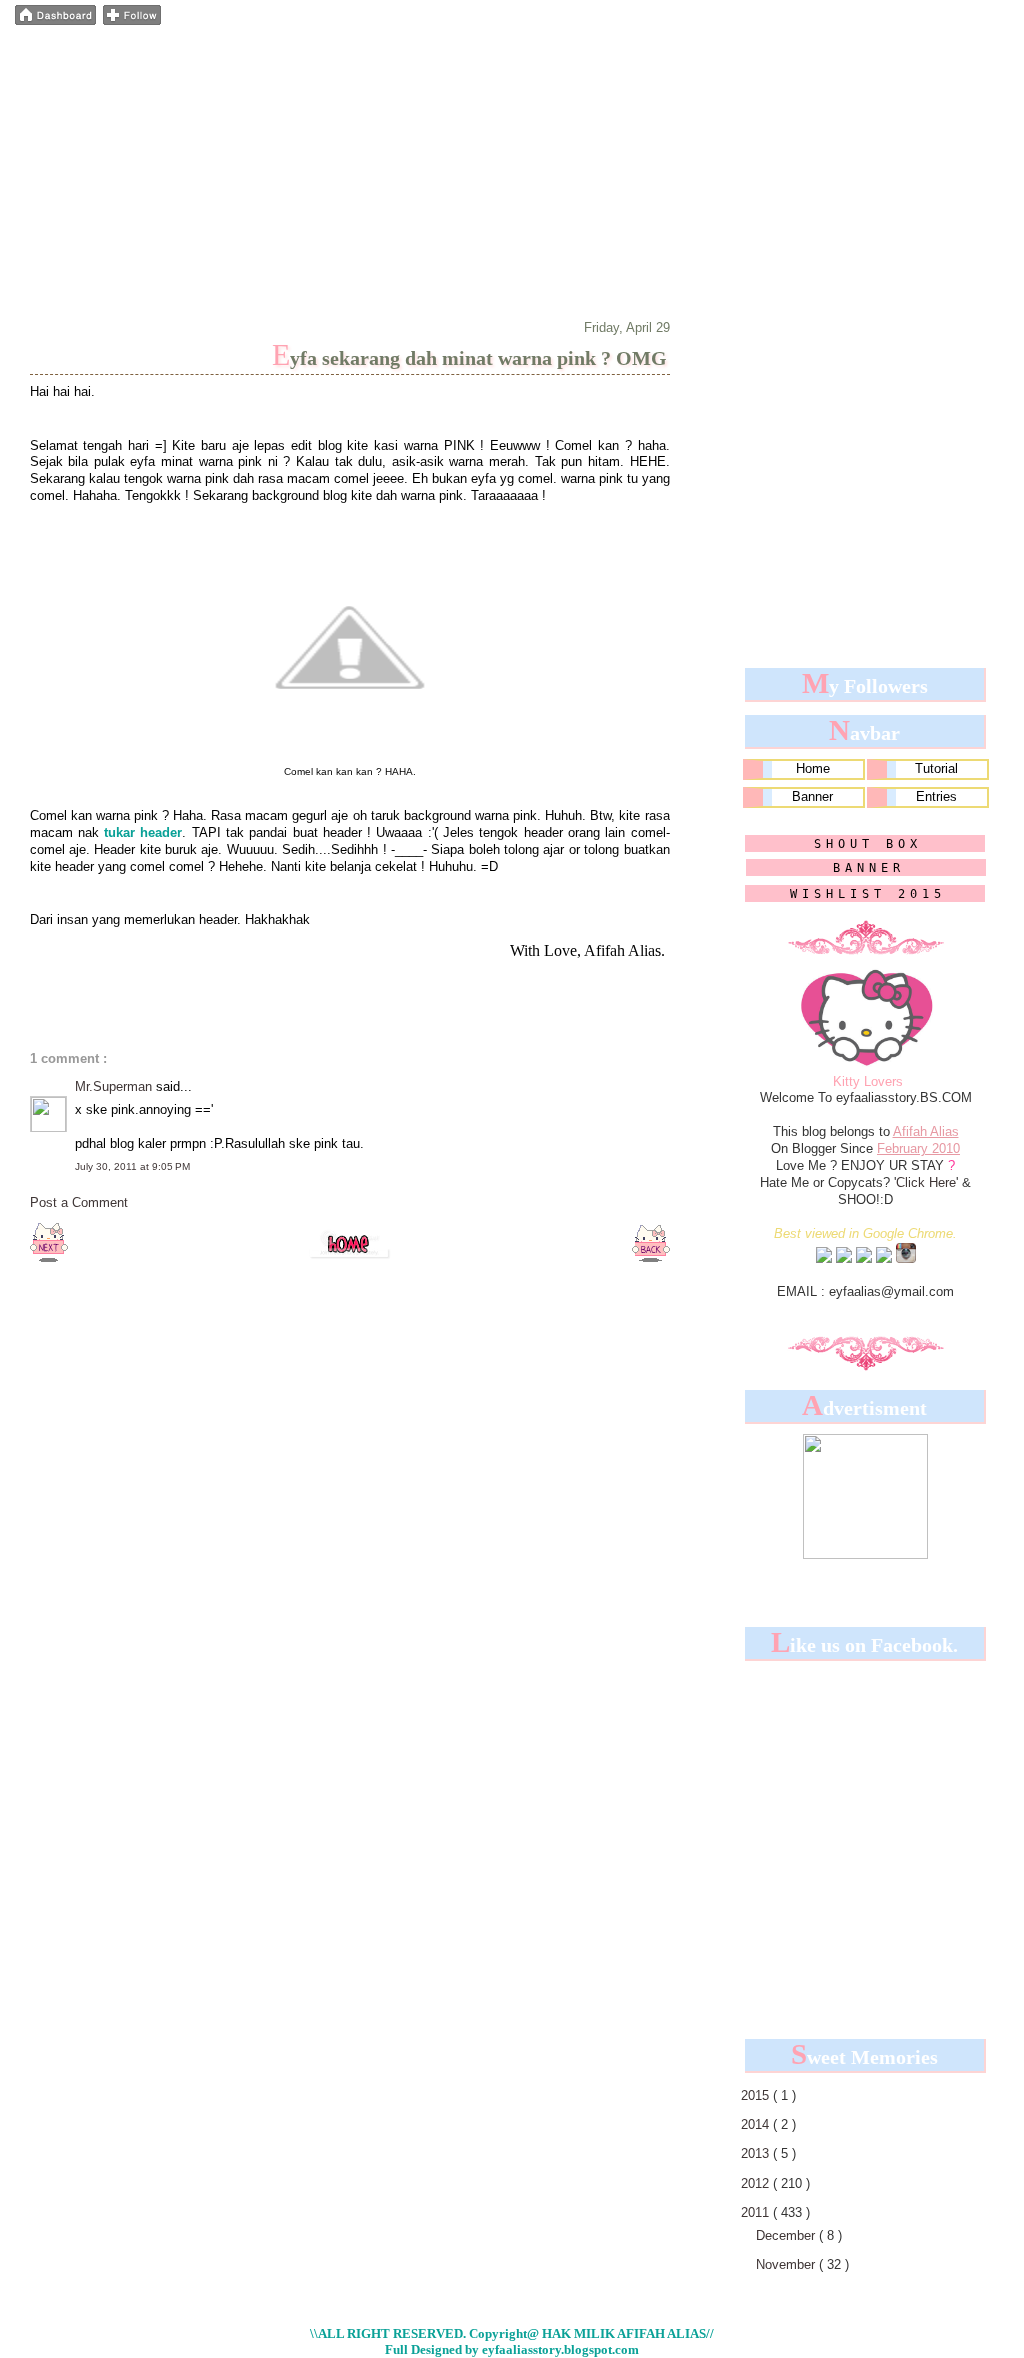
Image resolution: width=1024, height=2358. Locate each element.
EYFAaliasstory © (142, 53)
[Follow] (132, 21)
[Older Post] (651, 1258)
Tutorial (936, 768)
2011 (757, 2212)
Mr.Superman (115, 1086)
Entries (936, 796)
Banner (812, 796)
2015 (757, 2095)
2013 (757, 2153)
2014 (757, 2124)
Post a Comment (79, 1202)
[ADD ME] (824, 1259)
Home (813, 768)
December (787, 2235)
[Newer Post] (49, 1258)
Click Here (926, 1182)
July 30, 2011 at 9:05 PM (132, 1166)
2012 (757, 2183)
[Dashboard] (55, 21)
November (787, 2264)
